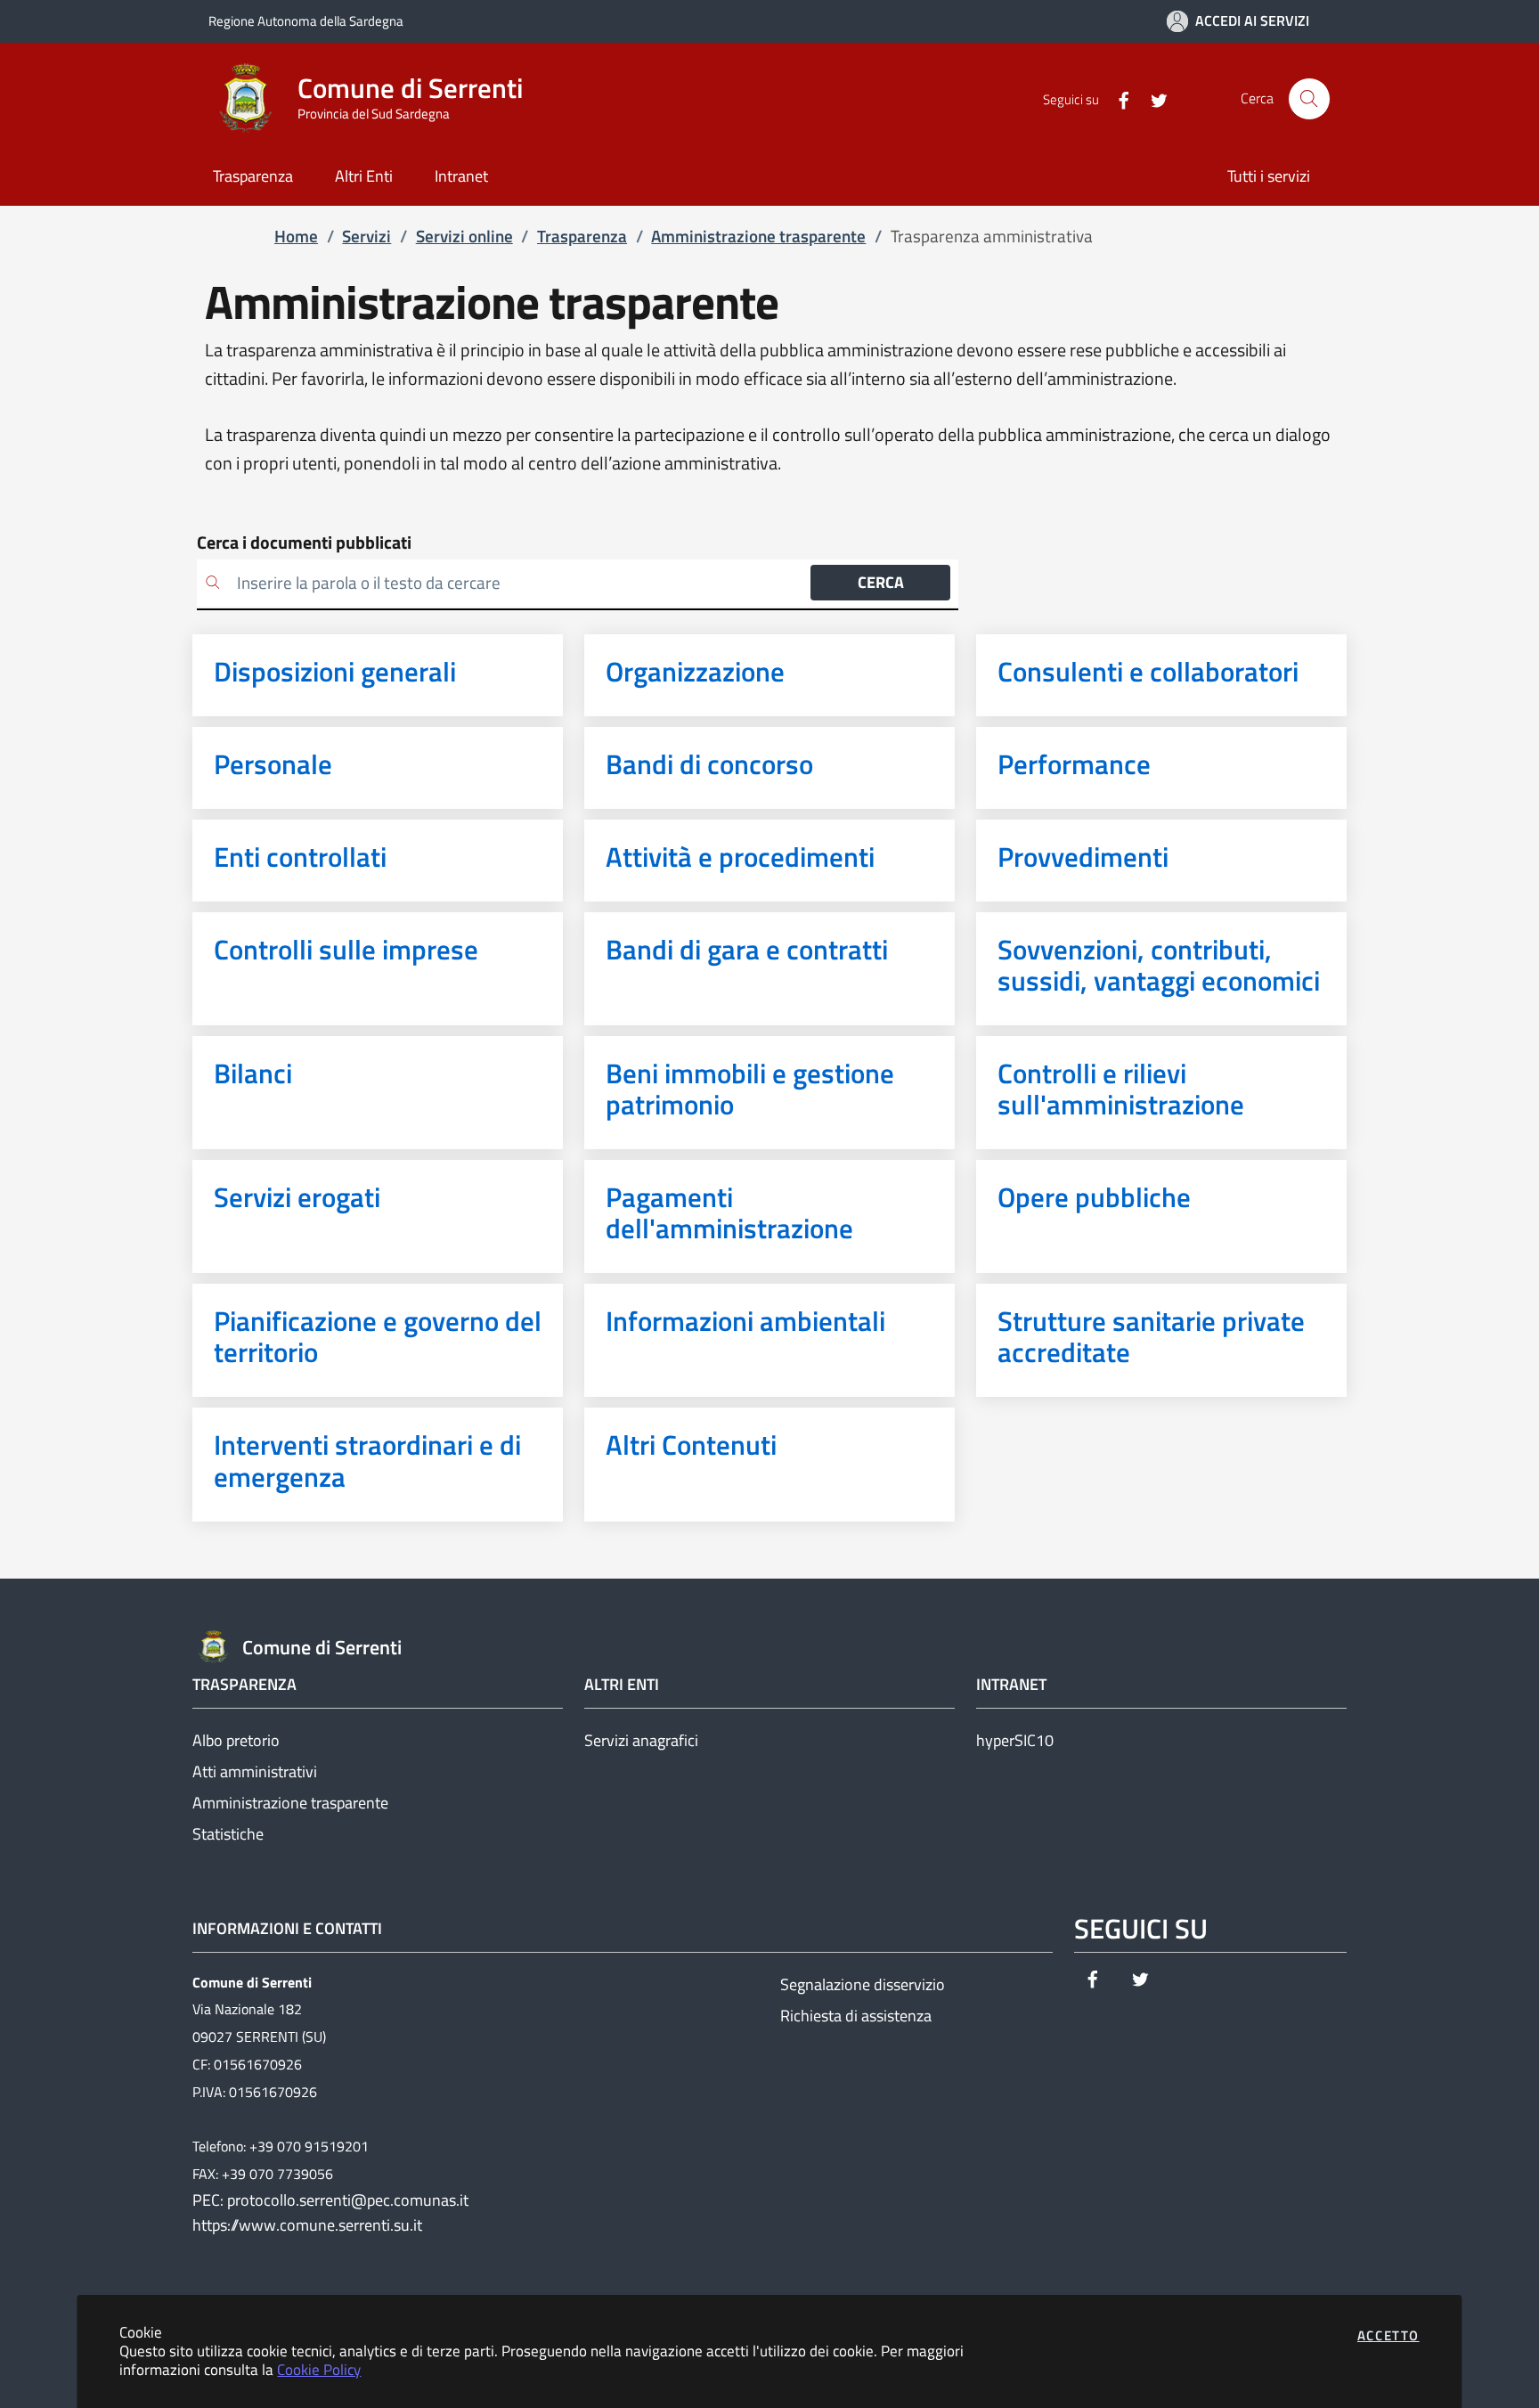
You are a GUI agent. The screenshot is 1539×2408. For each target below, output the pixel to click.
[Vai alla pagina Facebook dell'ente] (1116, 99)
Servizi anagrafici (641, 1740)
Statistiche (228, 1834)
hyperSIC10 (1015, 1740)
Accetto (1388, 2335)
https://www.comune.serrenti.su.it (307, 2225)
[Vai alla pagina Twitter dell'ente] (1152, 99)
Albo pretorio (236, 1740)
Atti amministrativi (255, 1771)
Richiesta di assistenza (856, 2016)
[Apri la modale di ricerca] (1309, 99)
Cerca (881, 582)
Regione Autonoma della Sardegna (306, 21)
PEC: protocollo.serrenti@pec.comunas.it (330, 2200)
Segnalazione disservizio (863, 1984)
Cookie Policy (319, 2369)
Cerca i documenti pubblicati (304, 543)
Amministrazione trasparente (290, 1803)
